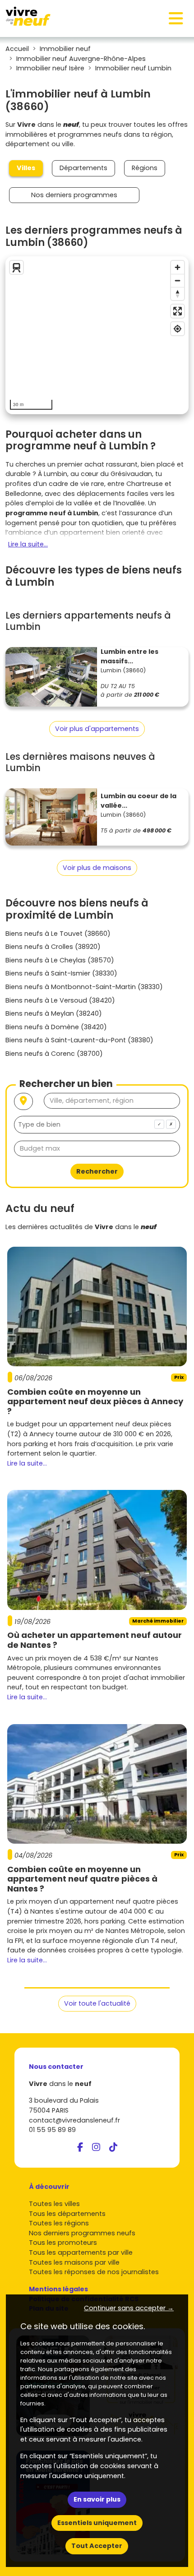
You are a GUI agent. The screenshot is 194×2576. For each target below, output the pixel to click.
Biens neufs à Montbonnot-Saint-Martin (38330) (84, 987)
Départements (83, 168)
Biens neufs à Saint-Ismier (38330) (61, 973)
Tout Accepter (97, 2546)
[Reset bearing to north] (178, 294)
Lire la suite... (28, 544)
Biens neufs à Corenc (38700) (54, 1054)
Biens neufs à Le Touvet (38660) (58, 934)
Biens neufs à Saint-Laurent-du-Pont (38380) (79, 1040)
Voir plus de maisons (97, 868)
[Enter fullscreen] (178, 311)
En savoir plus (97, 2499)
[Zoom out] (178, 280)
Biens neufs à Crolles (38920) (53, 947)
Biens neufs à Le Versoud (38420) (60, 1000)
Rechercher (97, 1171)
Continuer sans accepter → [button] (129, 2308)
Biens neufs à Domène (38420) (56, 1027)
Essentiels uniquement (97, 2523)
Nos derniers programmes (74, 195)
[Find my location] (178, 329)
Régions (145, 168)
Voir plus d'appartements (97, 729)
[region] (97, 335)
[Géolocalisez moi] (23, 1102)
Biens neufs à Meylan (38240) (54, 1013)
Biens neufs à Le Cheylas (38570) (60, 960)
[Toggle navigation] (176, 18)
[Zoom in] (178, 267)
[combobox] (97, 1125)
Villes (26, 168)
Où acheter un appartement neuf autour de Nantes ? (95, 1640)
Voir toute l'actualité (97, 2003)
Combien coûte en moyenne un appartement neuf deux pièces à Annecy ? (95, 1401)
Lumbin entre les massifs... (129, 657)
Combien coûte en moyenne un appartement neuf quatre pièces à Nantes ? (82, 1879)
